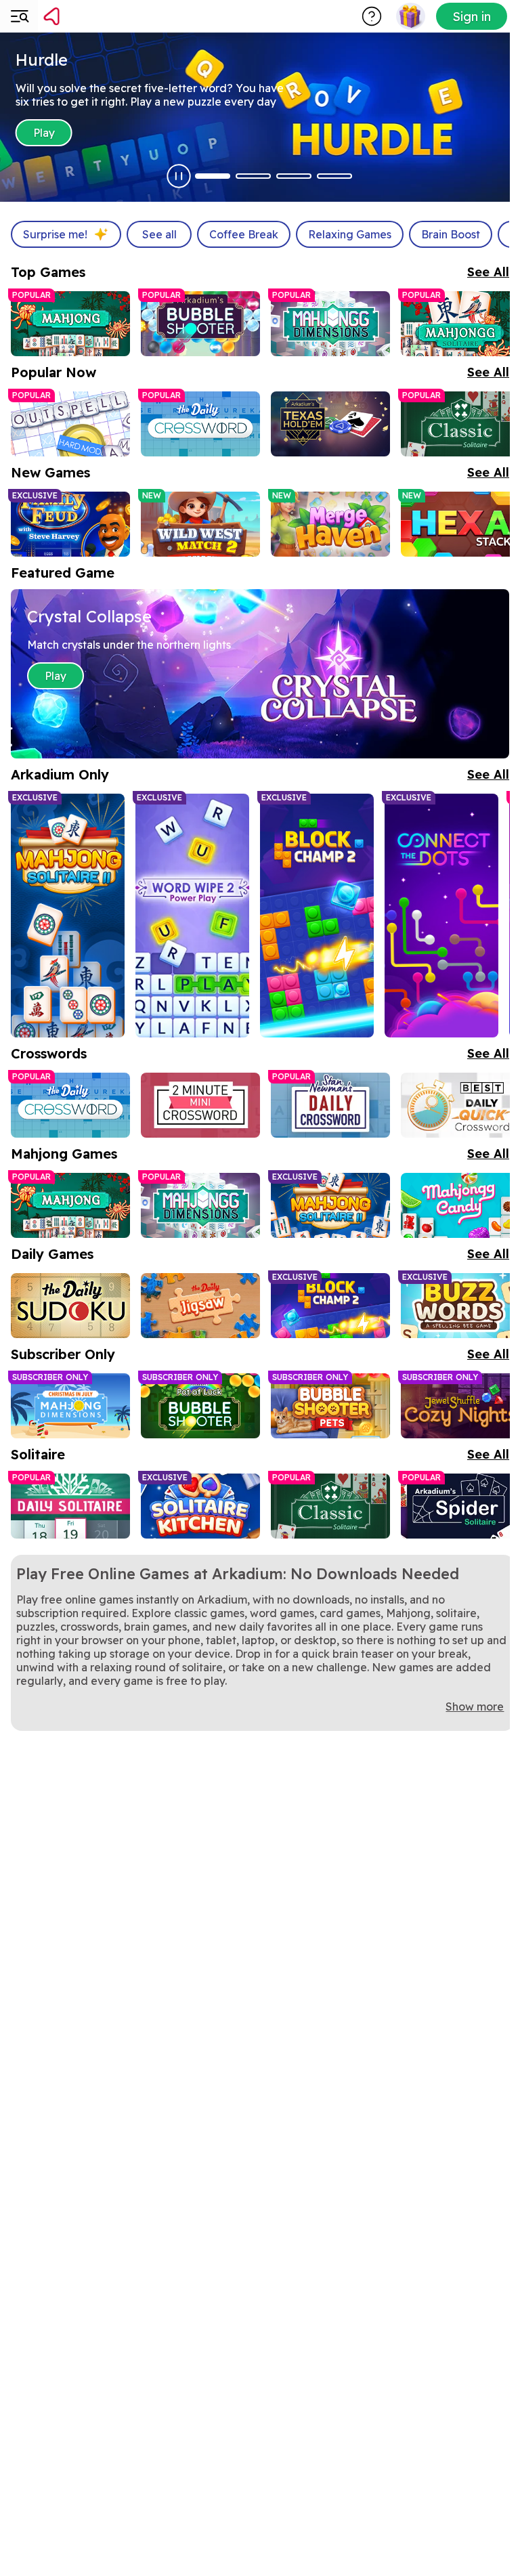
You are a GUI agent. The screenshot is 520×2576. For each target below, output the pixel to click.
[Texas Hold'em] (330, 424)
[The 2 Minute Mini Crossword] (200, 1105)
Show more (475, 1706)
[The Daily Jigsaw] (200, 1306)
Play (45, 133)
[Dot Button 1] (213, 176)
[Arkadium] (87, 16)
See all (159, 234)
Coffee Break (244, 234)
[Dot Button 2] (253, 176)
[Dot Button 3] (294, 176)
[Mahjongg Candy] (460, 1205)
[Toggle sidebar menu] (19, 16)
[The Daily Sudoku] (70, 1306)
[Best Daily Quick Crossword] (460, 1105)
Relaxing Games (350, 234)
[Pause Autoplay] (179, 176)
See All (488, 272)
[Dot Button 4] (334, 176)
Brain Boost (451, 234)
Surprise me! (55, 234)
